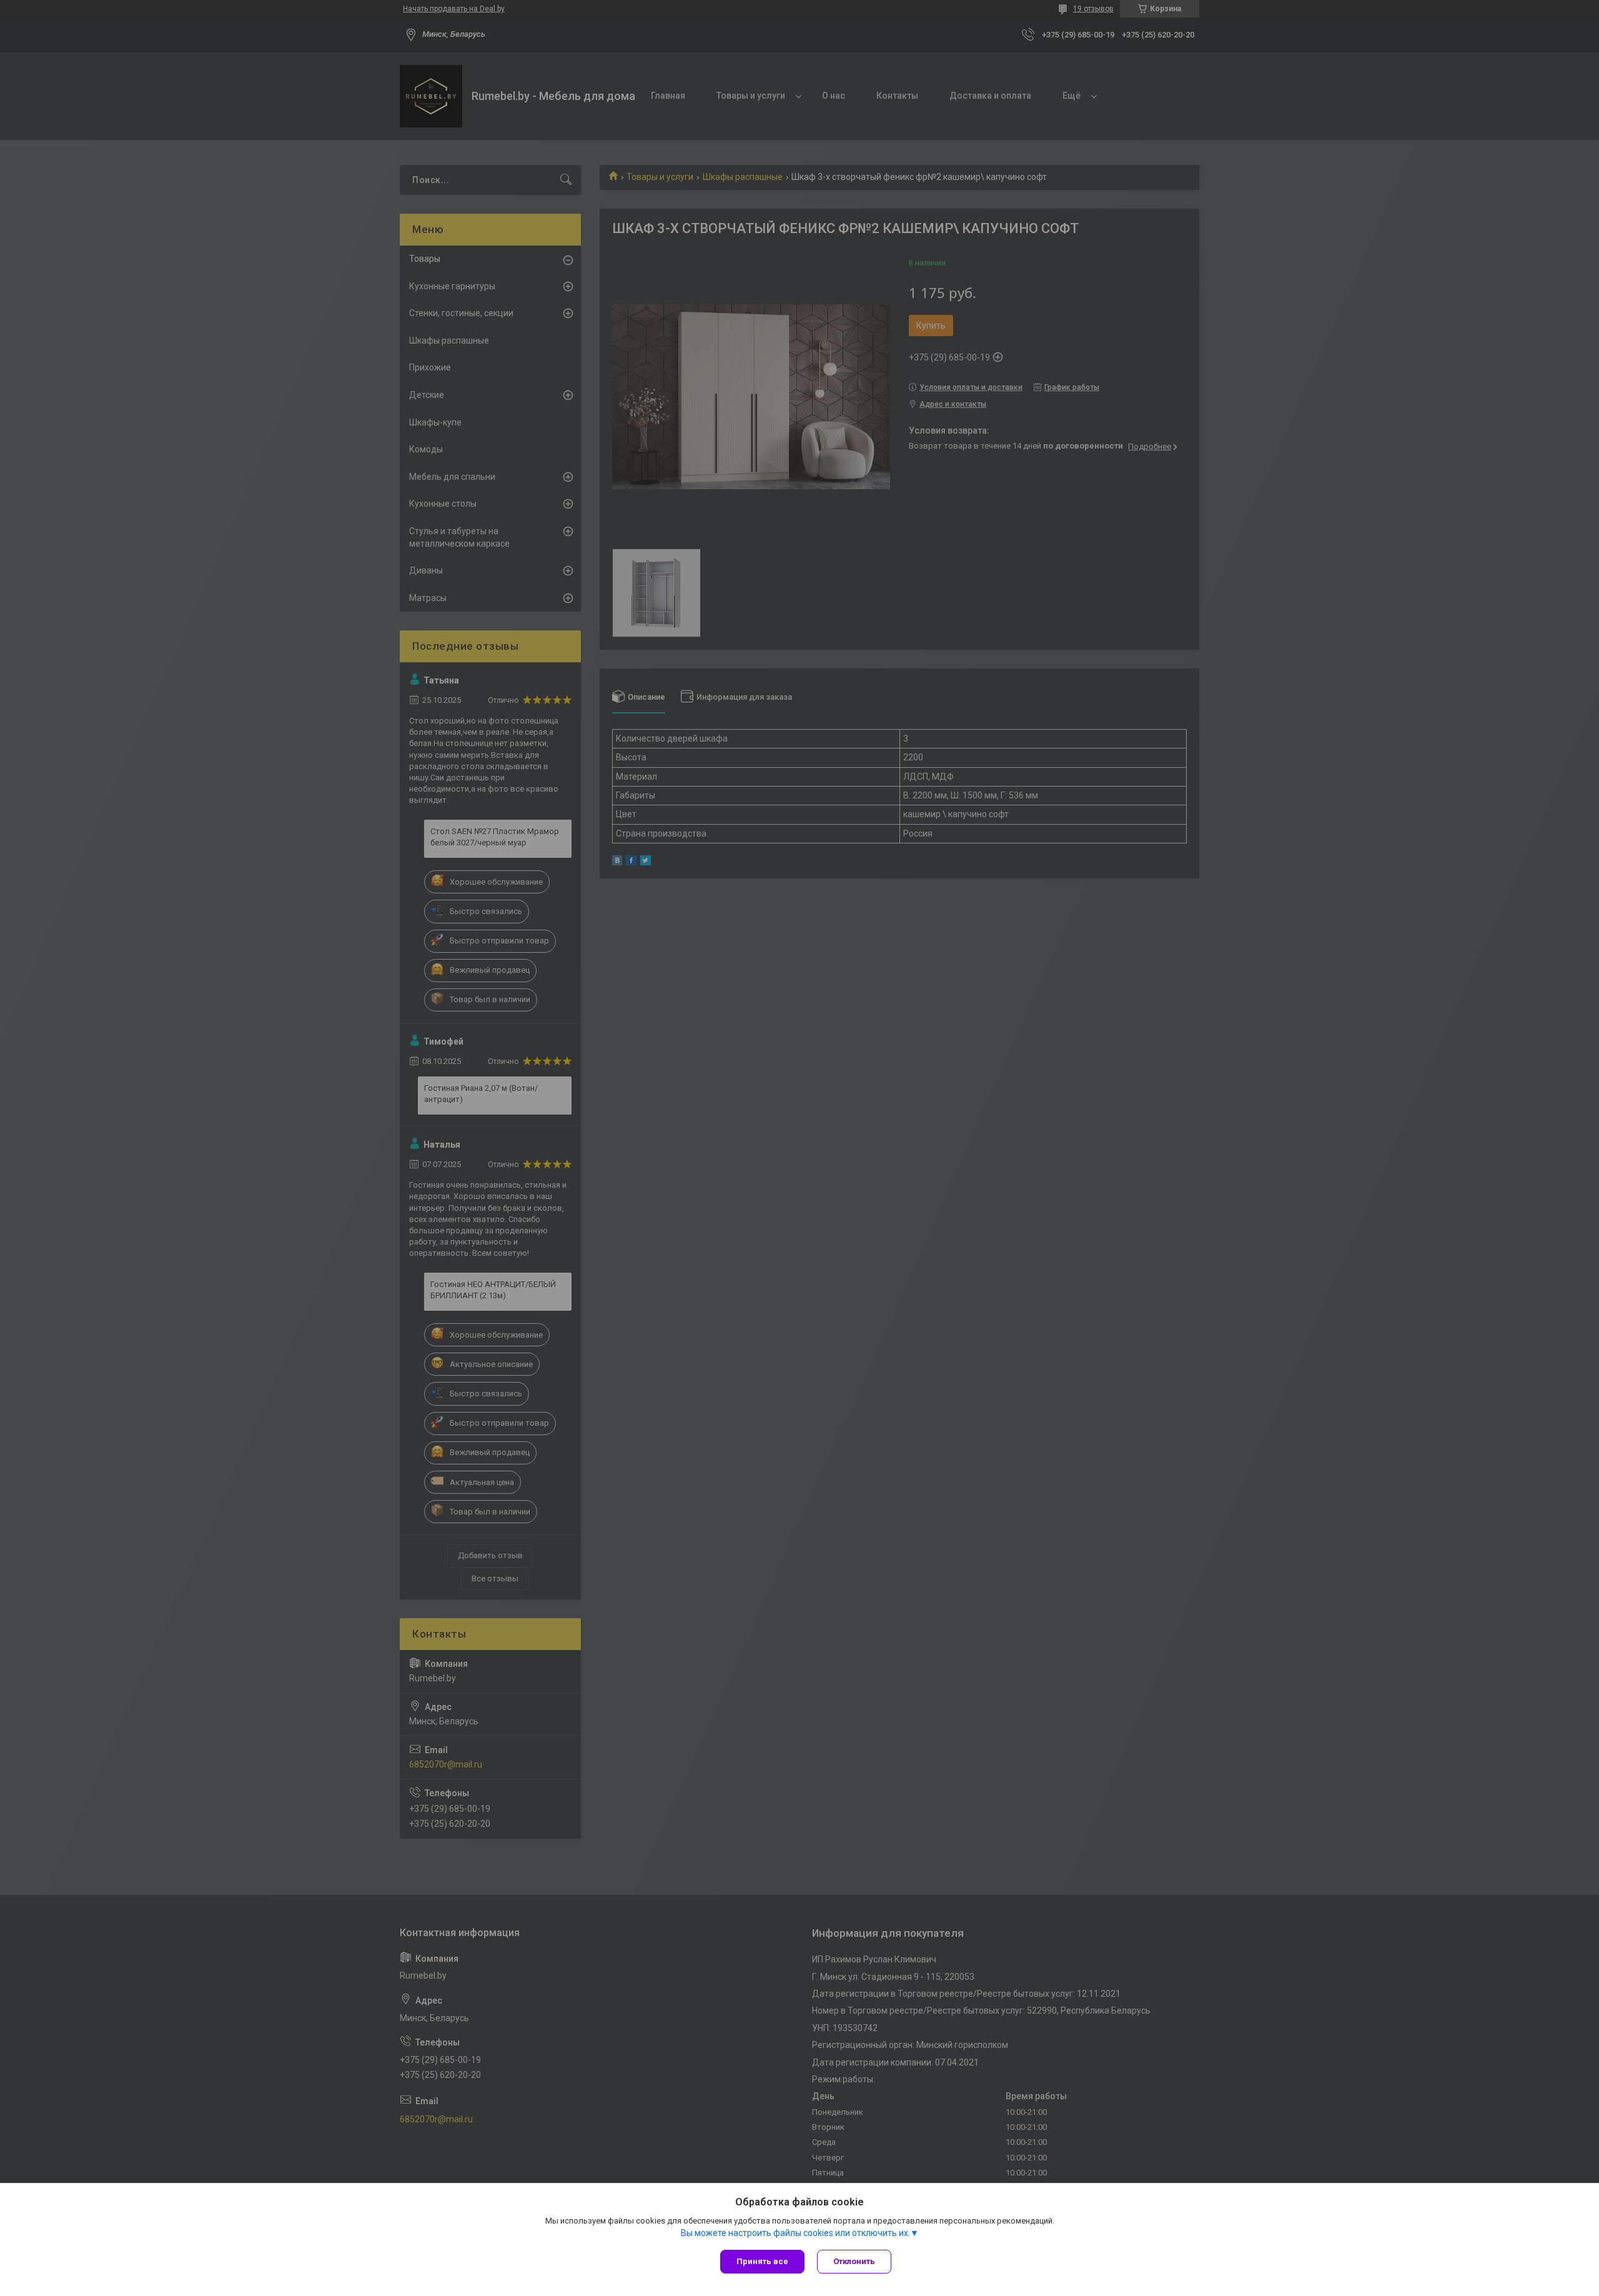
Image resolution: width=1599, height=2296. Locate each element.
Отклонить (854, 2261)
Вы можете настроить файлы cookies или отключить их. (795, 2233)
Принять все (762, 2261)
